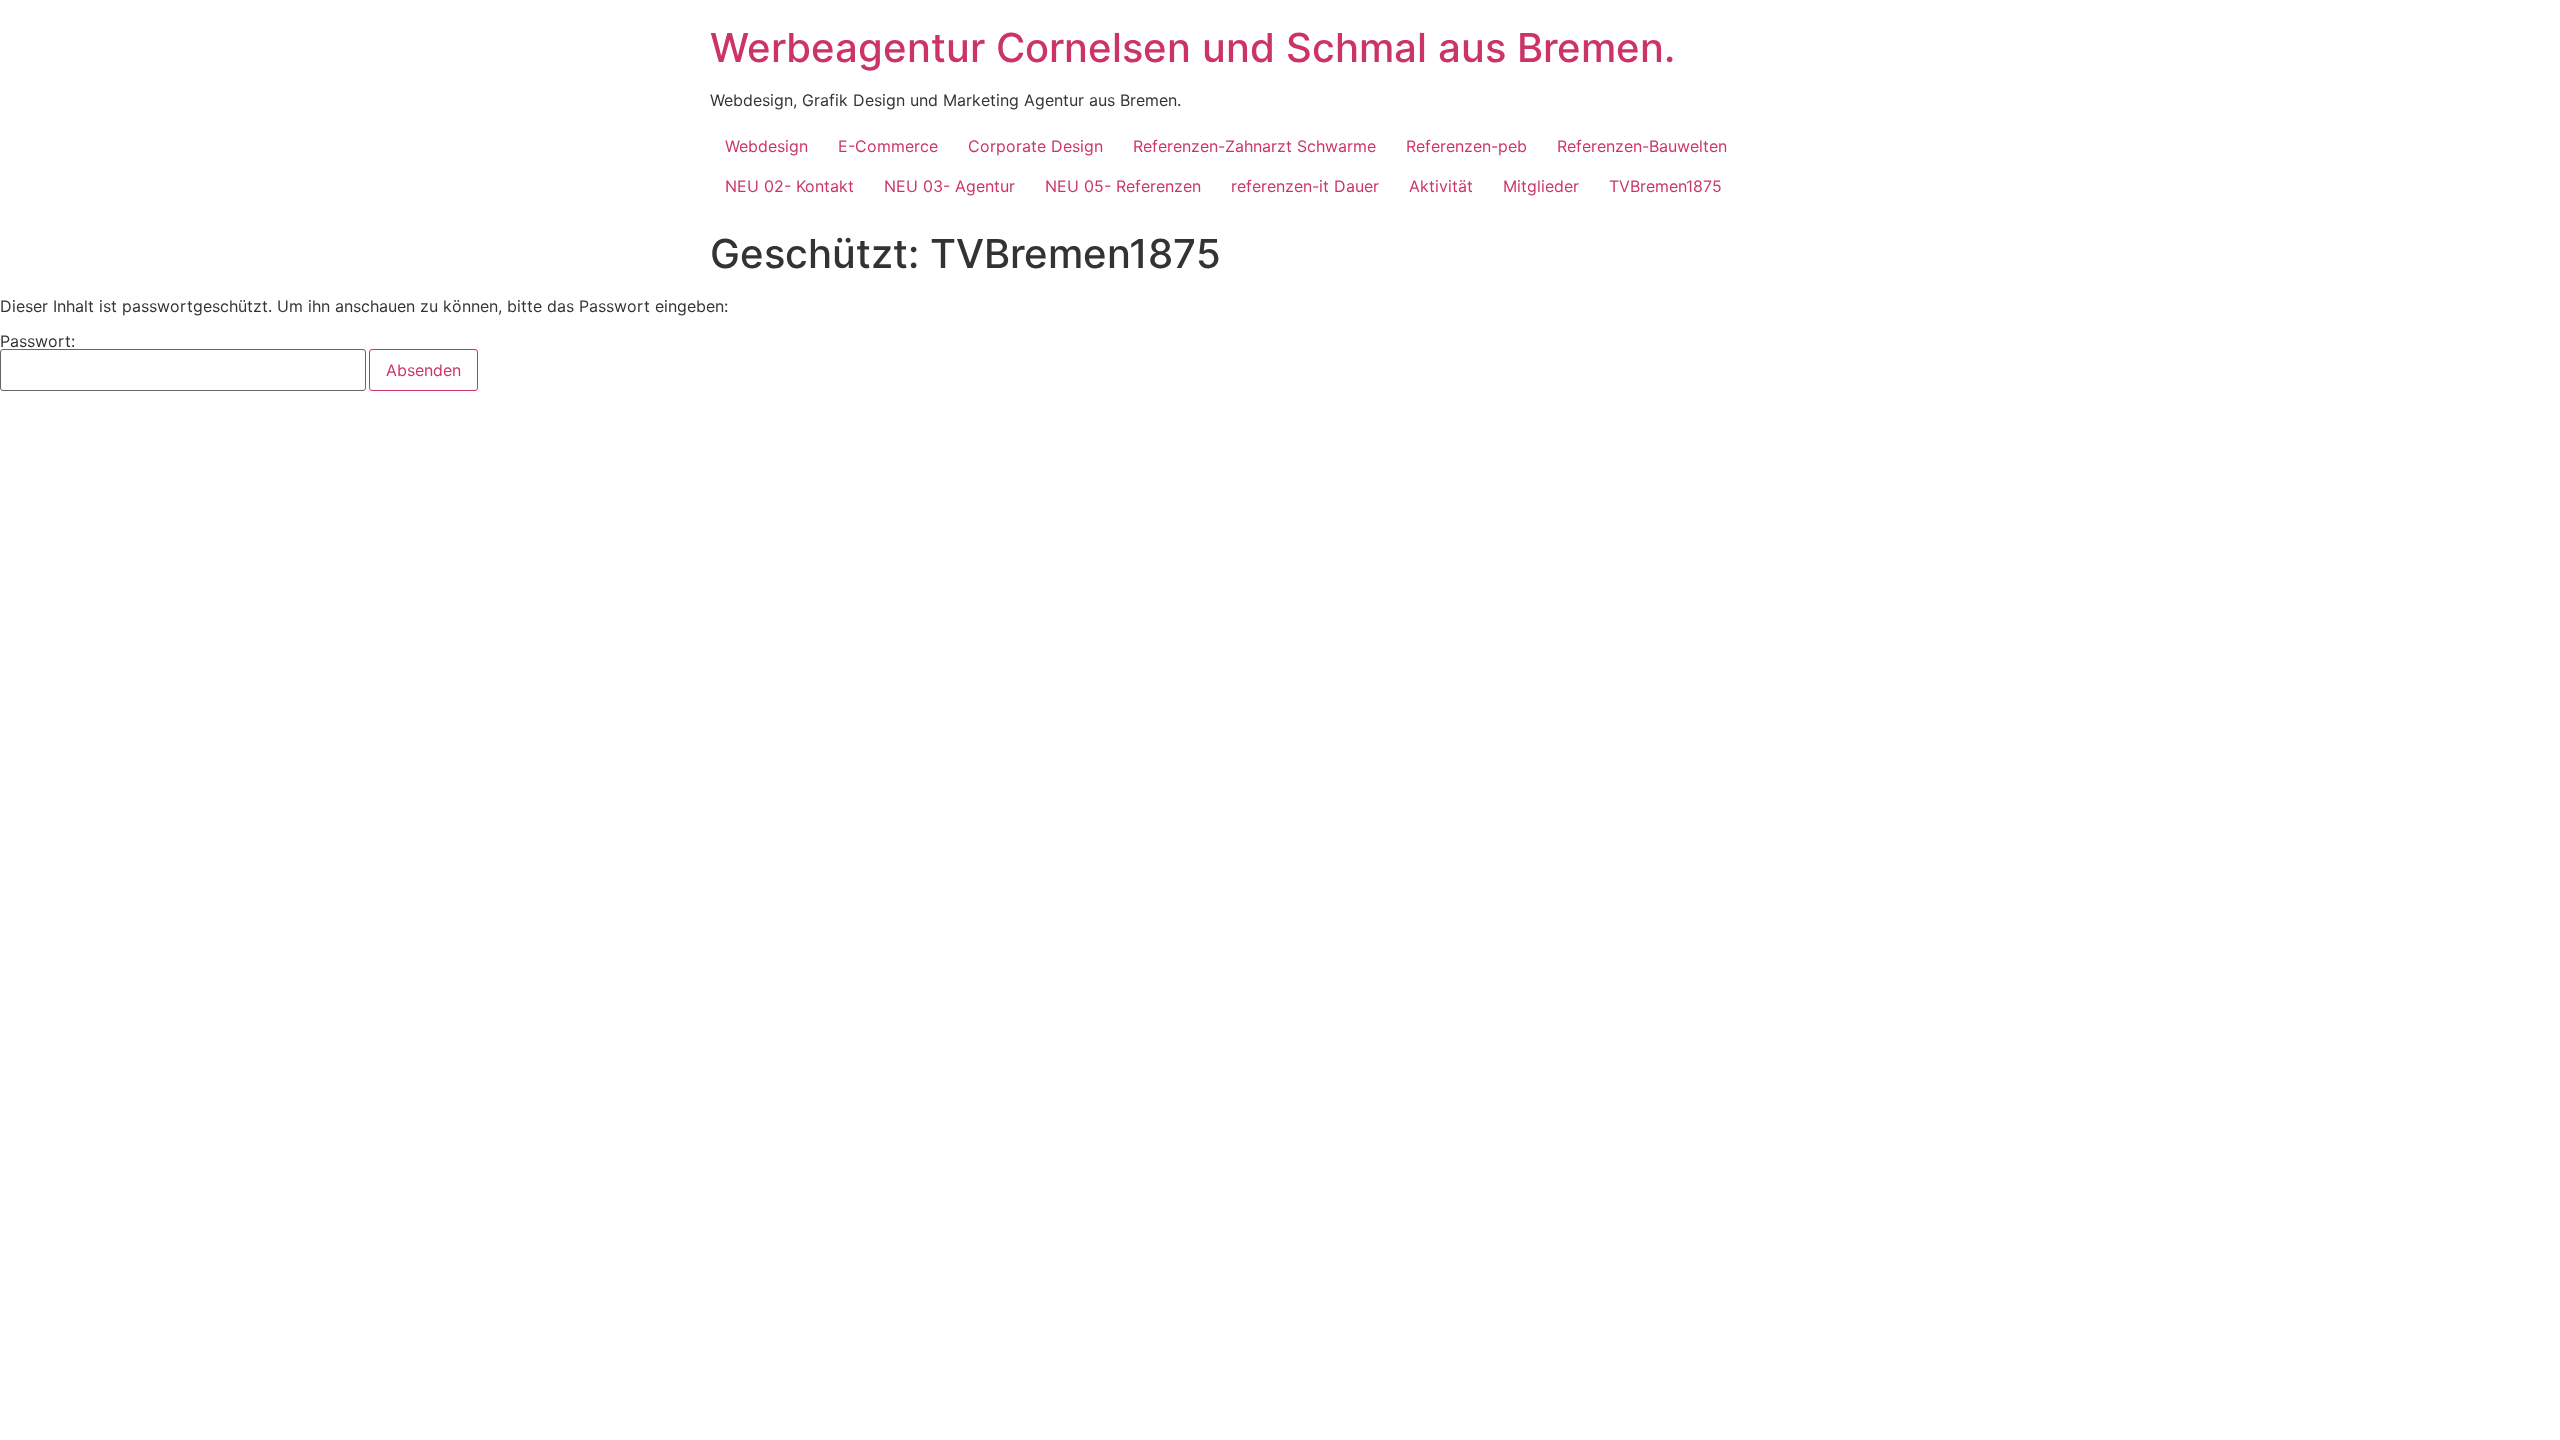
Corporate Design (1035, 146)
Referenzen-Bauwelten (1642, 146)
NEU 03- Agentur (949, 186)
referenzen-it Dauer (1305, 186)
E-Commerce (888, 146)
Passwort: (37, 342)
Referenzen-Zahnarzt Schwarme (1254, 146)
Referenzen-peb (1466, 146)
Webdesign (766, 146)
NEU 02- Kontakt (789, 186)
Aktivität (1441, 186)
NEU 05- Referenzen (1123, 186)
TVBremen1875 (1665, 186)
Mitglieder (1541, 186)
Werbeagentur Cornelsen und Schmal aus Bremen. (1192, 47)
